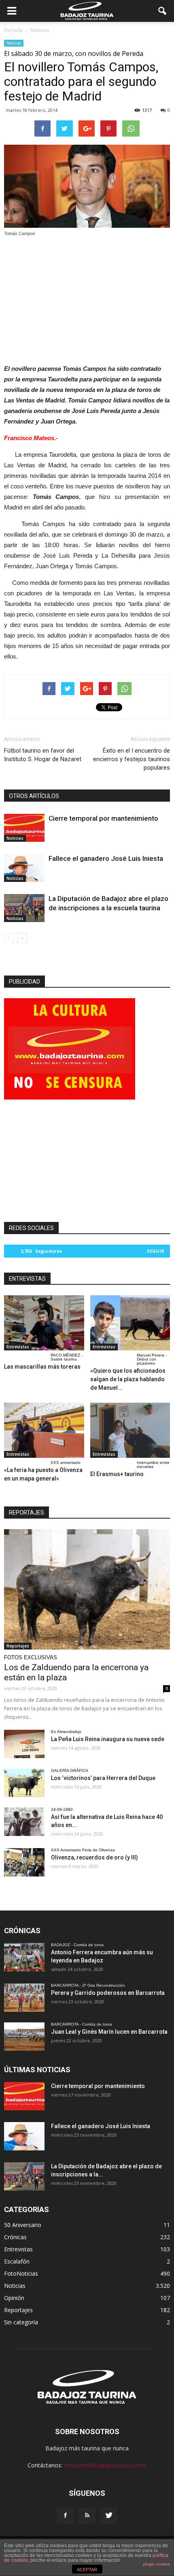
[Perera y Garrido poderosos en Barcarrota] (24, 1998)
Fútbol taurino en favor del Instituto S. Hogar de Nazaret (43, 755)
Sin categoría (21, 2322)
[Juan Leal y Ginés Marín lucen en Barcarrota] (24, 2037)
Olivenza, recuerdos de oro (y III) (94, 1857)
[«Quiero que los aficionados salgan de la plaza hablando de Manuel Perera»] (130, 1323)
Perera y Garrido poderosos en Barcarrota (108, 1993)
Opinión (14, 2298)
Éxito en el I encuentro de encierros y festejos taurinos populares (132, 759)
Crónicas (15, 2237)
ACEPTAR (87, 2570)
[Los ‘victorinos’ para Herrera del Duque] (24, 1783)
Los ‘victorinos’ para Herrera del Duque (103, 1778)
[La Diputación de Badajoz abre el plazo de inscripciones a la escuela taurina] (24, 908)
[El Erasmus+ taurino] (130, 1430)
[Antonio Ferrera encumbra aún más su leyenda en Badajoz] (24, 1957)
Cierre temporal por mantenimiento (103, 818)
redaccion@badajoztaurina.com (105, 2465)
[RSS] (87, 2516)
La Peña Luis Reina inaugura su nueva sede (108, 1739)
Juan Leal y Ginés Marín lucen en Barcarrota (109, 2032)
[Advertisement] (87, 298)
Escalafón (17, 2261)
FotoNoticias (21, 2273)
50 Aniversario (23, 2225)
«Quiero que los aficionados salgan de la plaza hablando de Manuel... (128, 1379)
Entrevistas (18, 1347)
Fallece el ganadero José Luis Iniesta (106, 858)
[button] (163, 11)
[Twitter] (109, 2516)
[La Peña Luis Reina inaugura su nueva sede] (24, 1744)
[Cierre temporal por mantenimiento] (24, 828)
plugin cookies (157, 2564)
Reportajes (18, 1646)
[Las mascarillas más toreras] (44, 1323)
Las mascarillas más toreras (42, 1367)
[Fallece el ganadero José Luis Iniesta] (24, 868)
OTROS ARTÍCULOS (34, 796)
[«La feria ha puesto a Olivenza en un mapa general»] (44, 1430)
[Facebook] (65, 2516)
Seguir (156, 1251)
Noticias (14, 43)
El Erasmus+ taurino (117, 1474)
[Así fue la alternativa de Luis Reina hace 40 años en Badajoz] (24, 1822)
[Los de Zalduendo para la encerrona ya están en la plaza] (87, 1589)
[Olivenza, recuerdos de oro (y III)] (24, 1862)
